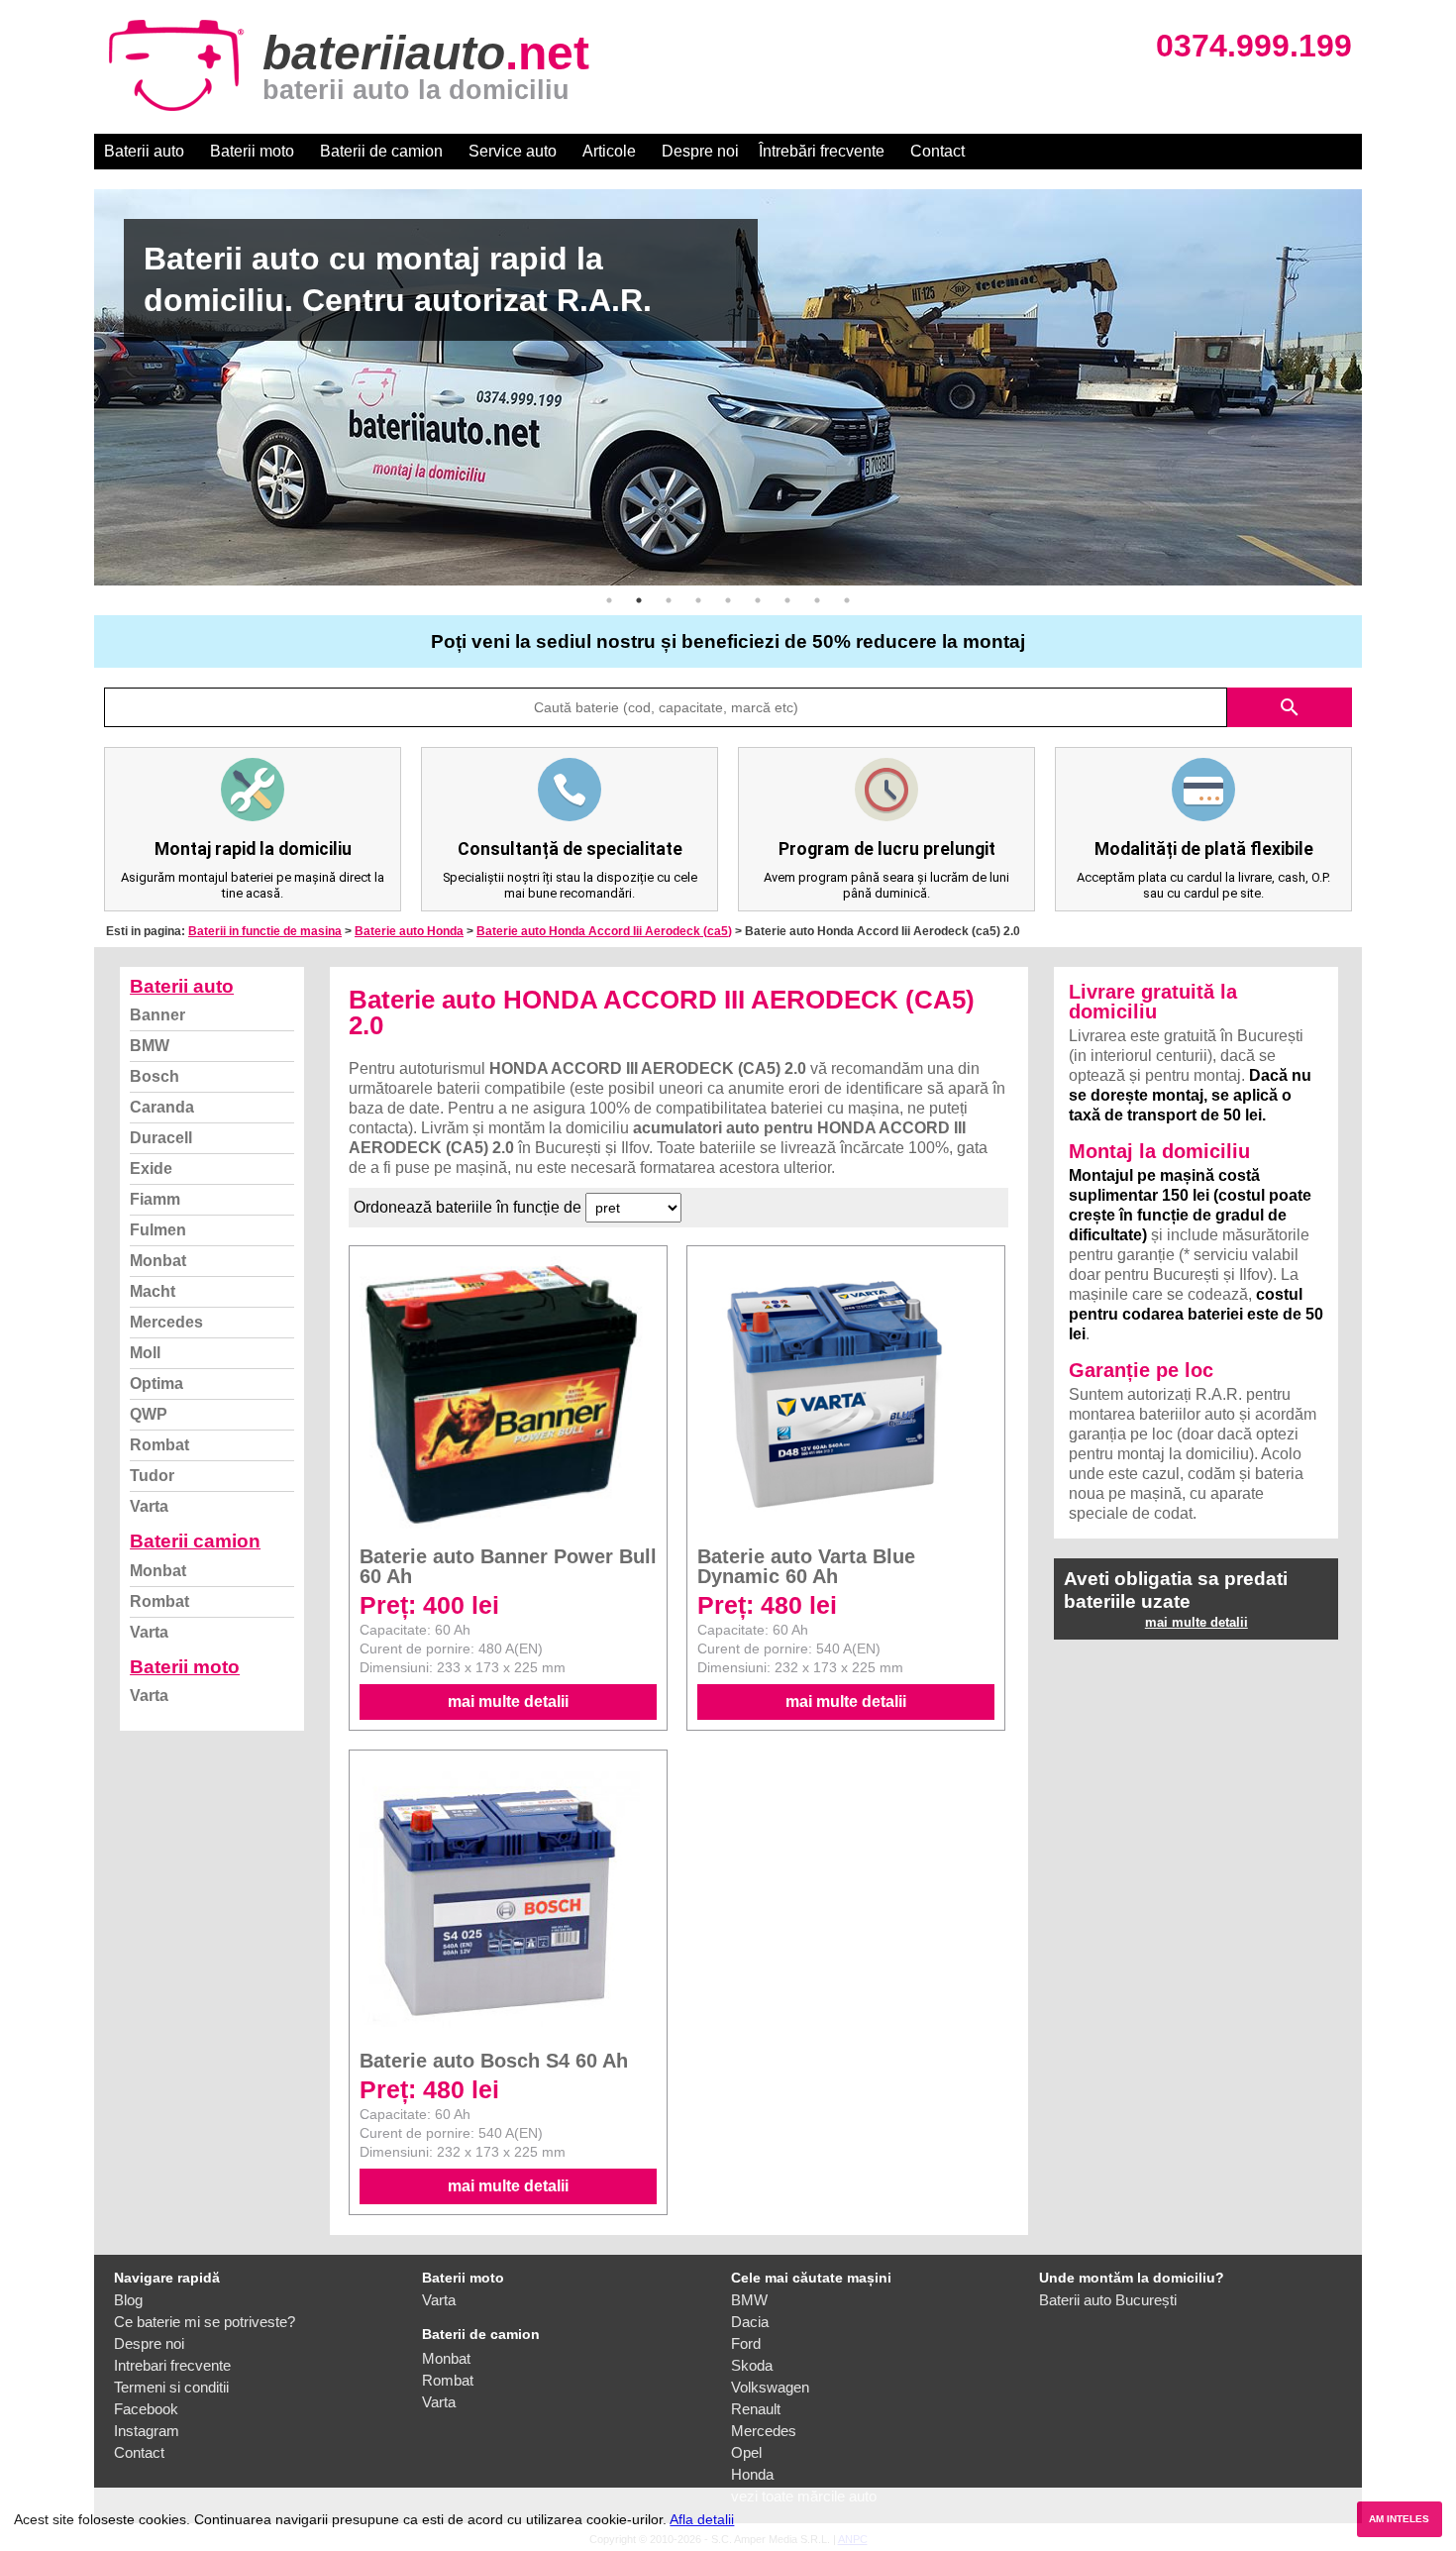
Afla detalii (702, 2519)
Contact (937, 151)
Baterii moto (252, 151)
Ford (746, 2343)
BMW (150, 1046)
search (1290, 707)
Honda (752, 2474)
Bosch (155, 1076)
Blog (128, 2300)
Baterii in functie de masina (265, 931)
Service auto (513, 151)
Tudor (152, 1476)
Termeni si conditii (171, 2387)
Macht (153, 1291)
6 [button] (758, 600)
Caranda (162, 1107)
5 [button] (728, 600)
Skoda (752, 2365)
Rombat (159, 1445)
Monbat (158, 1261)
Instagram (147, 2431)
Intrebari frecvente (172, 2365)
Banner (157, 1015)
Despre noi (700, 151)
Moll (145, 1353)
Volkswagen (770, 2387)
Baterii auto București (1108, 2300)
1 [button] (609, 600)
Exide (151, 1169)
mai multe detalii (508, 1701)
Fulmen (158, 1230)
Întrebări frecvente (822, 151)
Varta (149, 1506)
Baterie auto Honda (409, 931)
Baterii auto (144, 151)
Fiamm (155, 1199)
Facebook (146, 2409)
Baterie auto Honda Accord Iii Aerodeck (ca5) (604, 931)
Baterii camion (195, 1541)
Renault (756, 2409)
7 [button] (787, 600)
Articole (609, 151)
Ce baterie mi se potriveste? (205, 2322)
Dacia (750, 2322)
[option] (728, 387)
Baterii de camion (381, 151)
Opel (746, 2452)
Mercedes (166, 1322)
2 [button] (639, 600)
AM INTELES (1399, 2519)
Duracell (161, 1138)
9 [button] (847, 600)
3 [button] (669, 600)
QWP (149, 1414)
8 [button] (817, 600)
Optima (156, 1383)
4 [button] (698, 600)
